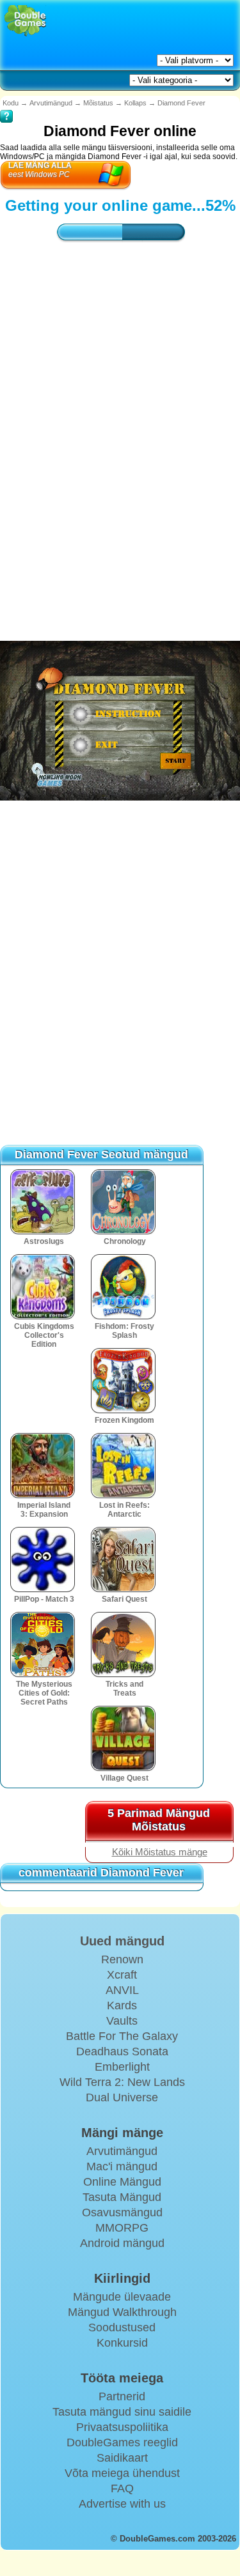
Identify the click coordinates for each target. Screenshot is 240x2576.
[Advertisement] (120, 405)
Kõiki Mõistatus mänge (160, 1852)
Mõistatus (98, 103)
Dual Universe (122, 2097)
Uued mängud (122, 1941)
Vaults (122, 2021)
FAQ (122, 2488)
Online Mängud (122, 2182)
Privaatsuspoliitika (122, 2427)
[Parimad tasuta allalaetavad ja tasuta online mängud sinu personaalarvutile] (25, 21)
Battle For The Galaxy (122, 2036)
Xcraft (122, 1975)
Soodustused (122, 2327)
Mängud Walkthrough (122, 2312)
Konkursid (122, 2343)
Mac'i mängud (122, 2166)
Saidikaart (122, 2458)
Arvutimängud (51, 103)
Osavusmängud (122, 2212)
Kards (122, 2005)
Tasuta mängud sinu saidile (122, 2412)
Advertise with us (122, 2504)
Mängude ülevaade (122, 2297)
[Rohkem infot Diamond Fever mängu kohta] (6, 107)
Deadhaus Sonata (122, 2051)
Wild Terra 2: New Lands (122, 2082)
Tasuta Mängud (122, 2197)
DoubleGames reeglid (122, 2442)
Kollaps (135, 103)
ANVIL (122, 1990)
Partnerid (122, 2396)
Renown (122, 1959)
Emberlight (122, 2067)
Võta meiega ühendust (122, 2473)
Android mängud (122, 2243)
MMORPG (122, 2228)
